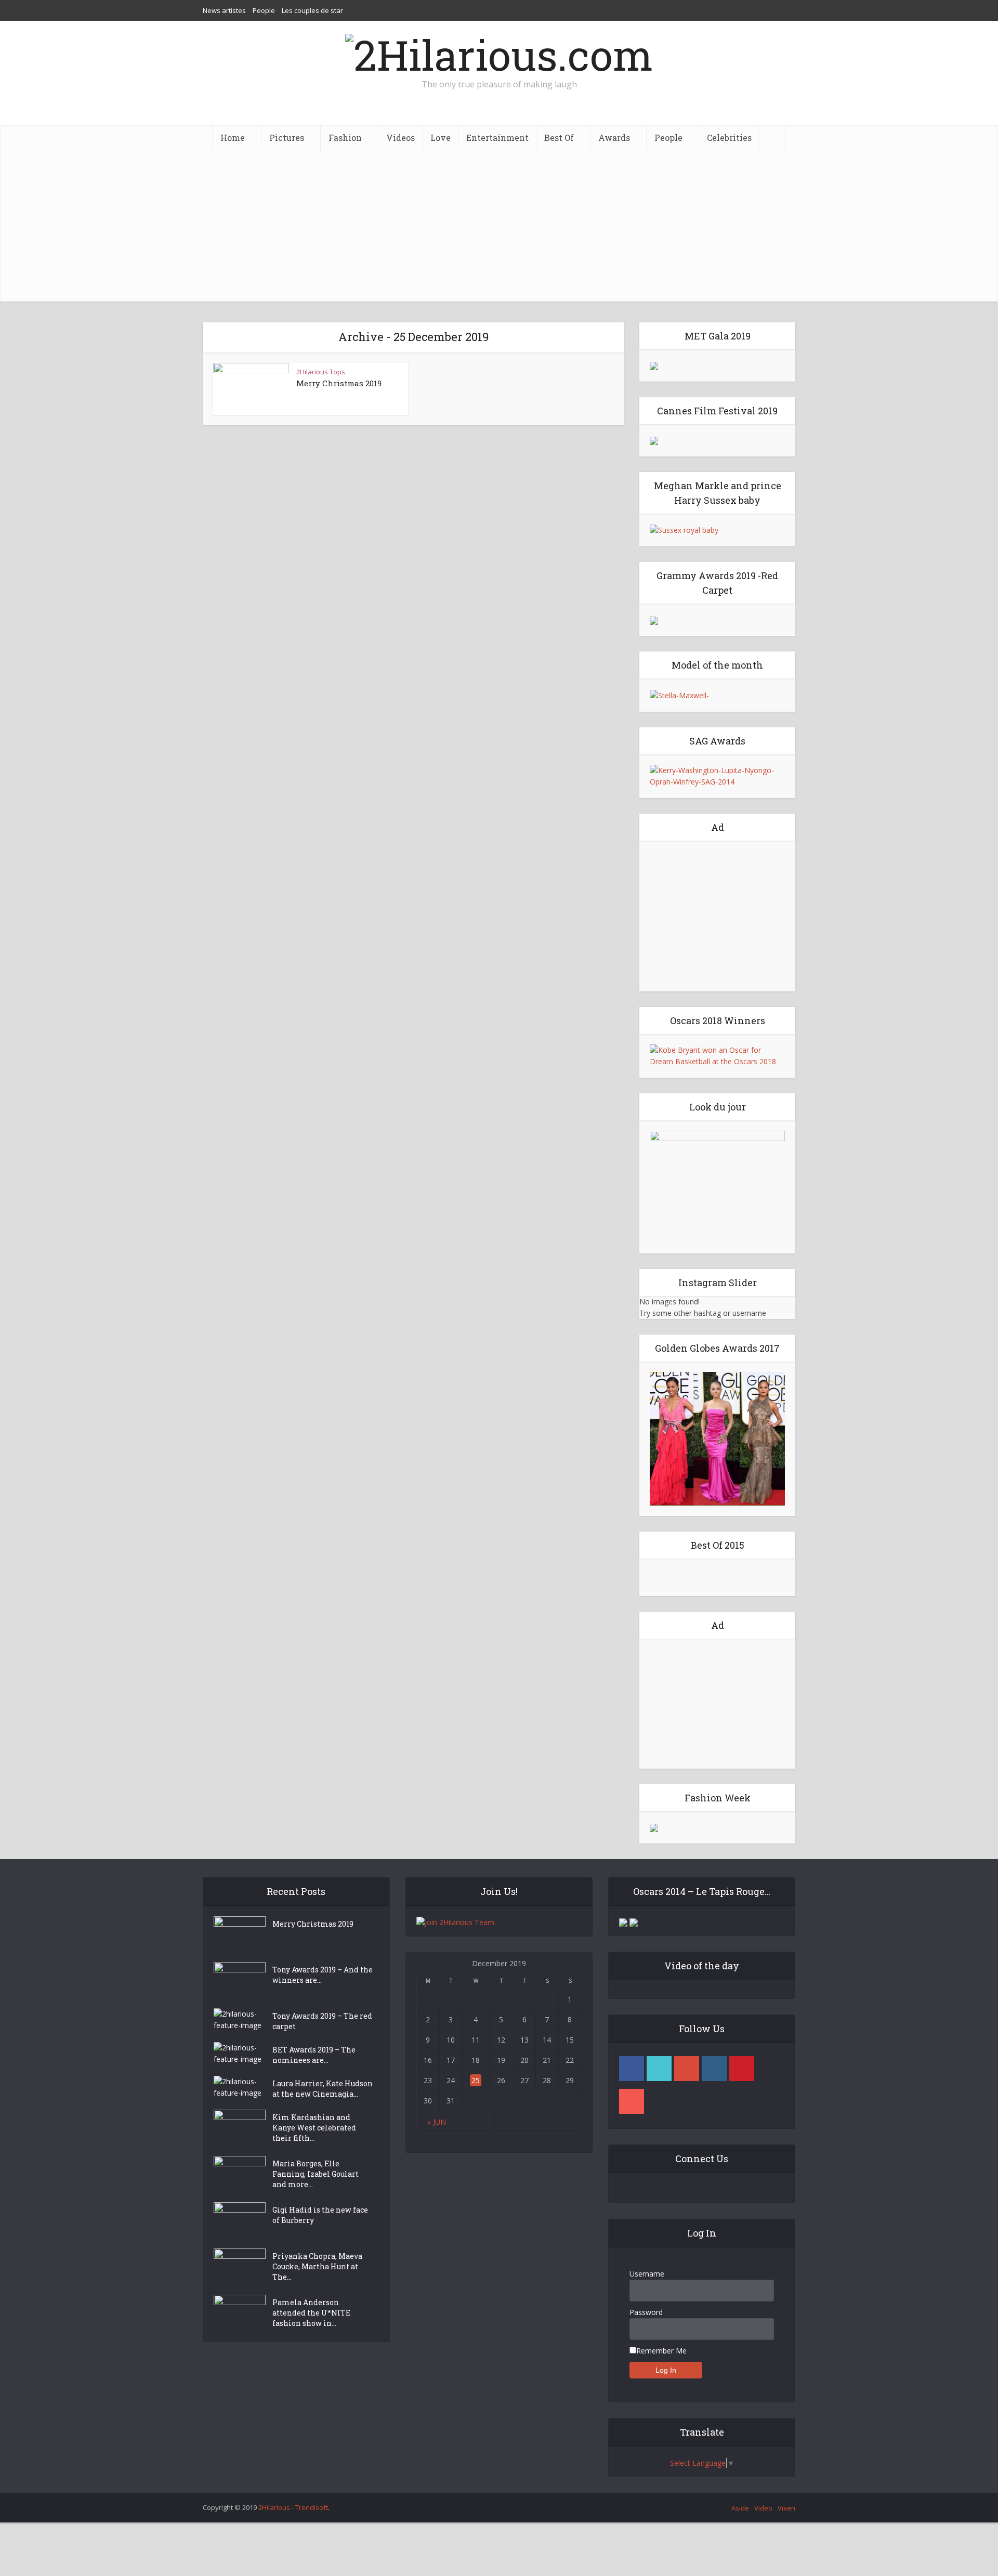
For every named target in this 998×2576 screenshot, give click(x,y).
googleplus (687, 2069)
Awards (614, 138)
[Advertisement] (499, 229)
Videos (400, 138)
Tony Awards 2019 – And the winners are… (323, 1975)
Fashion (345, 138)
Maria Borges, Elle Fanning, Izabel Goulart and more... (316, 2174)
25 (476, 2080)
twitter (659, 2069)
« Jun (437, 2122)
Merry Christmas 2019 (339, 383)
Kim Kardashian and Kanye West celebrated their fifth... (314, 2128)
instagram (714, 2069)
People (264, 10)
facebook (632, 2069)
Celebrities (729, 138)
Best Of (559, 138)
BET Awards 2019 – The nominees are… (314, 2055)
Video (763, 2508)
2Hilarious (274, 2507)
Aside (740, 2508)
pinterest (742, 2069)
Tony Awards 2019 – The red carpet (322, 2021)
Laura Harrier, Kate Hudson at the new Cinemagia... (323, 2089)
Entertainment (497, 138)
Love (441, 138)
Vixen (786, 2508)
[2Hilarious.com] (499, 52)
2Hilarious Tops (321, 372)
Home (233, 138)
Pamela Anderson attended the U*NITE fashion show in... (311, 2313)
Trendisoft (312, 2507)
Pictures (287, 138)
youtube (632, 2101)
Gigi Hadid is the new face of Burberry (320, 2215)
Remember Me (661, 2351)
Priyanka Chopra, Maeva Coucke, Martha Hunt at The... (317, 2266)
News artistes (224, 10)
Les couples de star (312, 10)
